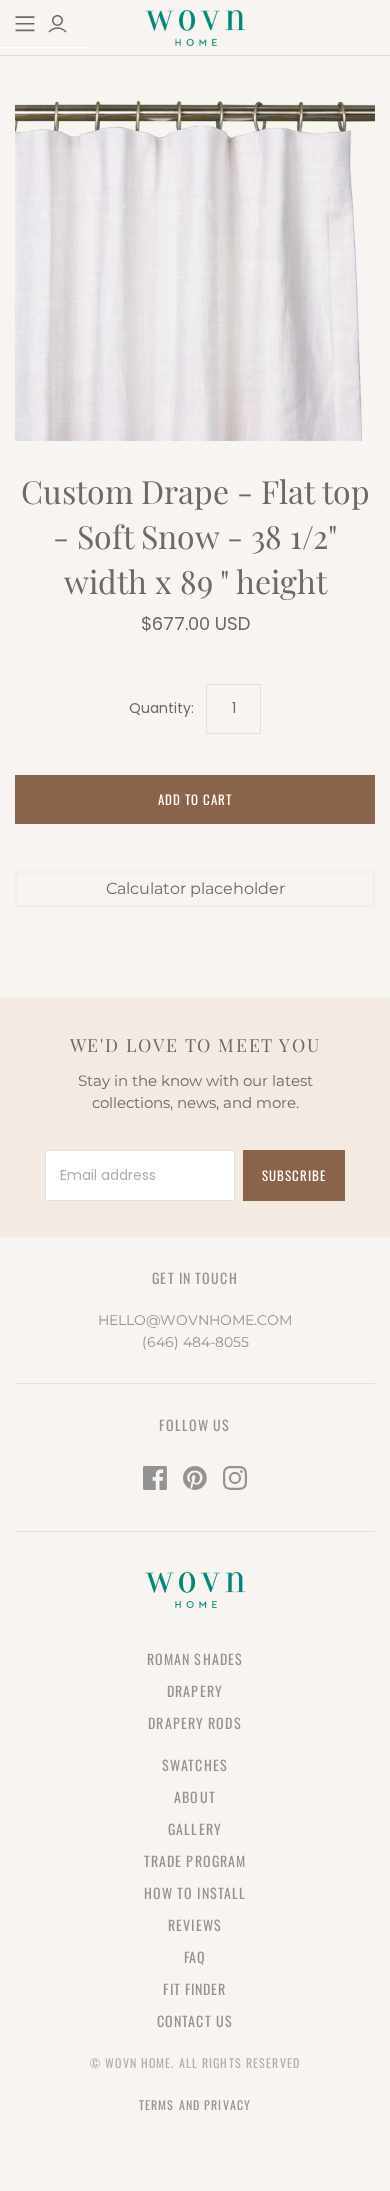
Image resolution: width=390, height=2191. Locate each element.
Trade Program (195, 1860)
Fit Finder (194, 1988)
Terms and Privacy (195, 2104)
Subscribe (294, 1175)
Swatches (195, 1764)
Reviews (195, 1924)
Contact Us (195, 2020)
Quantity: (161, 708)
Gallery (195, 1828)
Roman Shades (195, 1658)
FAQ (195, 1956)
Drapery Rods (194, 1722)
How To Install (195, 1892)
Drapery (195, 1690)
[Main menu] (25, 24)
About (195, 1796)
